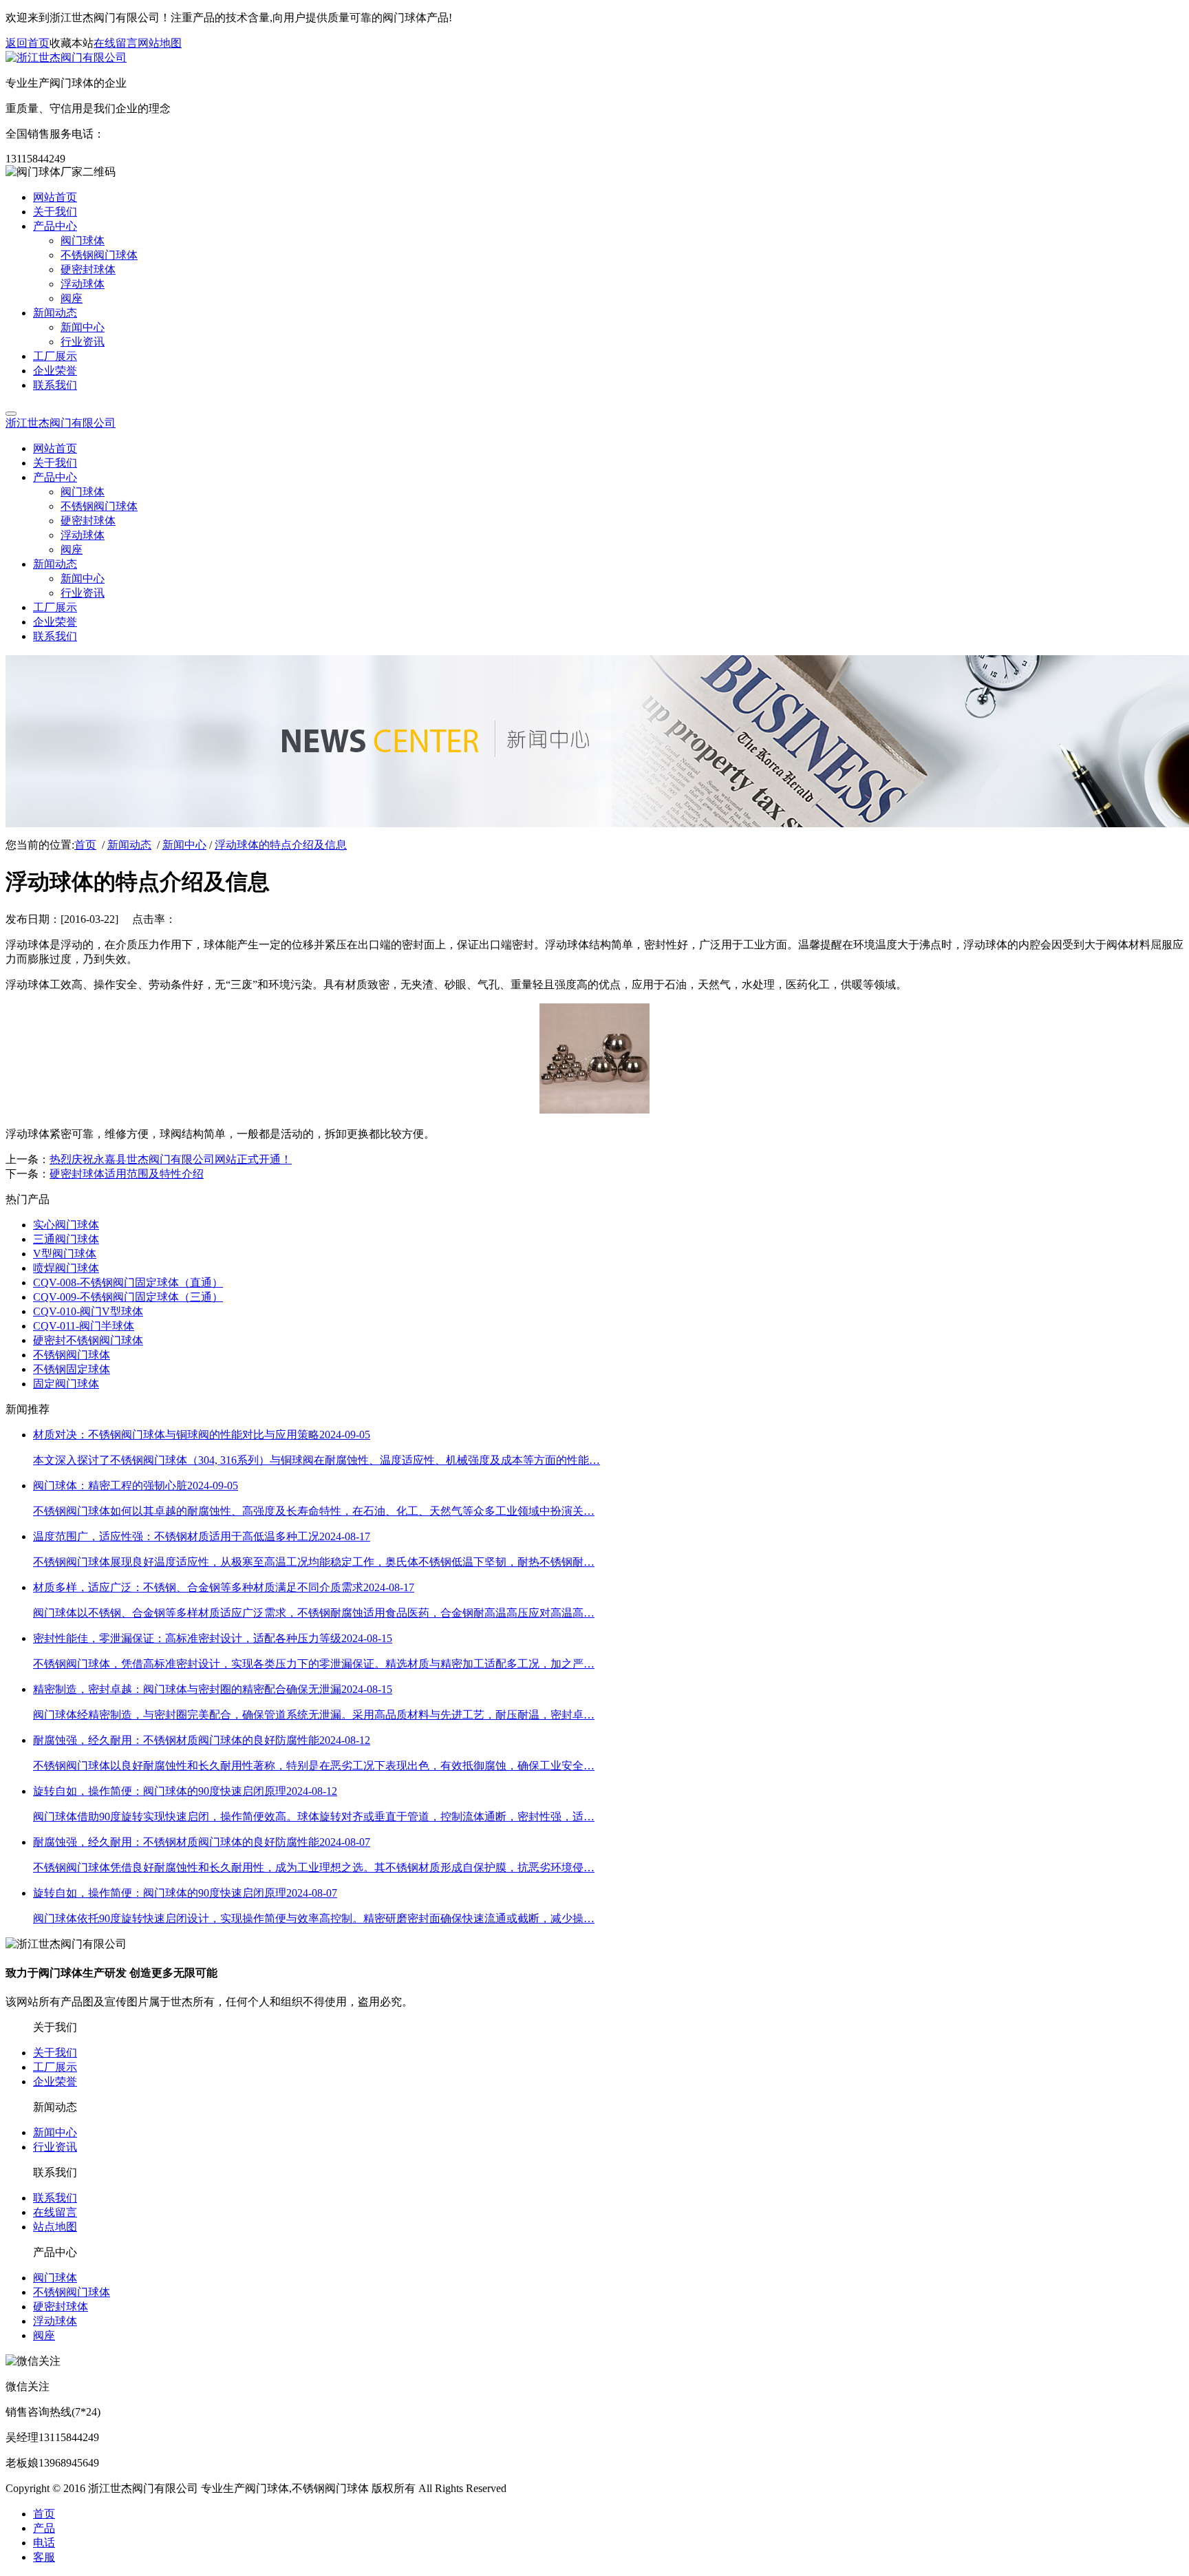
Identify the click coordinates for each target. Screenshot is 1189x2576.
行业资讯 (55, 2147)
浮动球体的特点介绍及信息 (281, 845)
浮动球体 (55, 2321)
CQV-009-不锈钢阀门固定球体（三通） (128, 1297)
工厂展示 (55, 2067)
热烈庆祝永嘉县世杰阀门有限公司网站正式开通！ (171, 1159)
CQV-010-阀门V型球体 (88, 1311)
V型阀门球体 (65, 1254)
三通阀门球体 (66, 1239)
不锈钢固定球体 (72, 1369)
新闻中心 (184, 845)
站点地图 (55, 2227)
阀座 (44, 2335)
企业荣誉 (55, 2082)
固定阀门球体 (66, 1384)
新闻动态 (129, 845)
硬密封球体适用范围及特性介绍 (127, 1174)
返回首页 (28, 43)
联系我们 (55, 2198)
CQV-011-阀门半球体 (84, 1326)
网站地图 (160, 43)
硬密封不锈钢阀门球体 (88, 1340)
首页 (85, 845)
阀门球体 (55, 2278)
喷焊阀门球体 (66, 1268)
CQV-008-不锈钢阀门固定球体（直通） (128, 1282)
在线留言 (116, 43)
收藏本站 (72, 43)
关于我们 (55, 2053)
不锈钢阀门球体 (72, 1355)
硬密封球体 (61, 2307)
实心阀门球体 (66, 1225)
